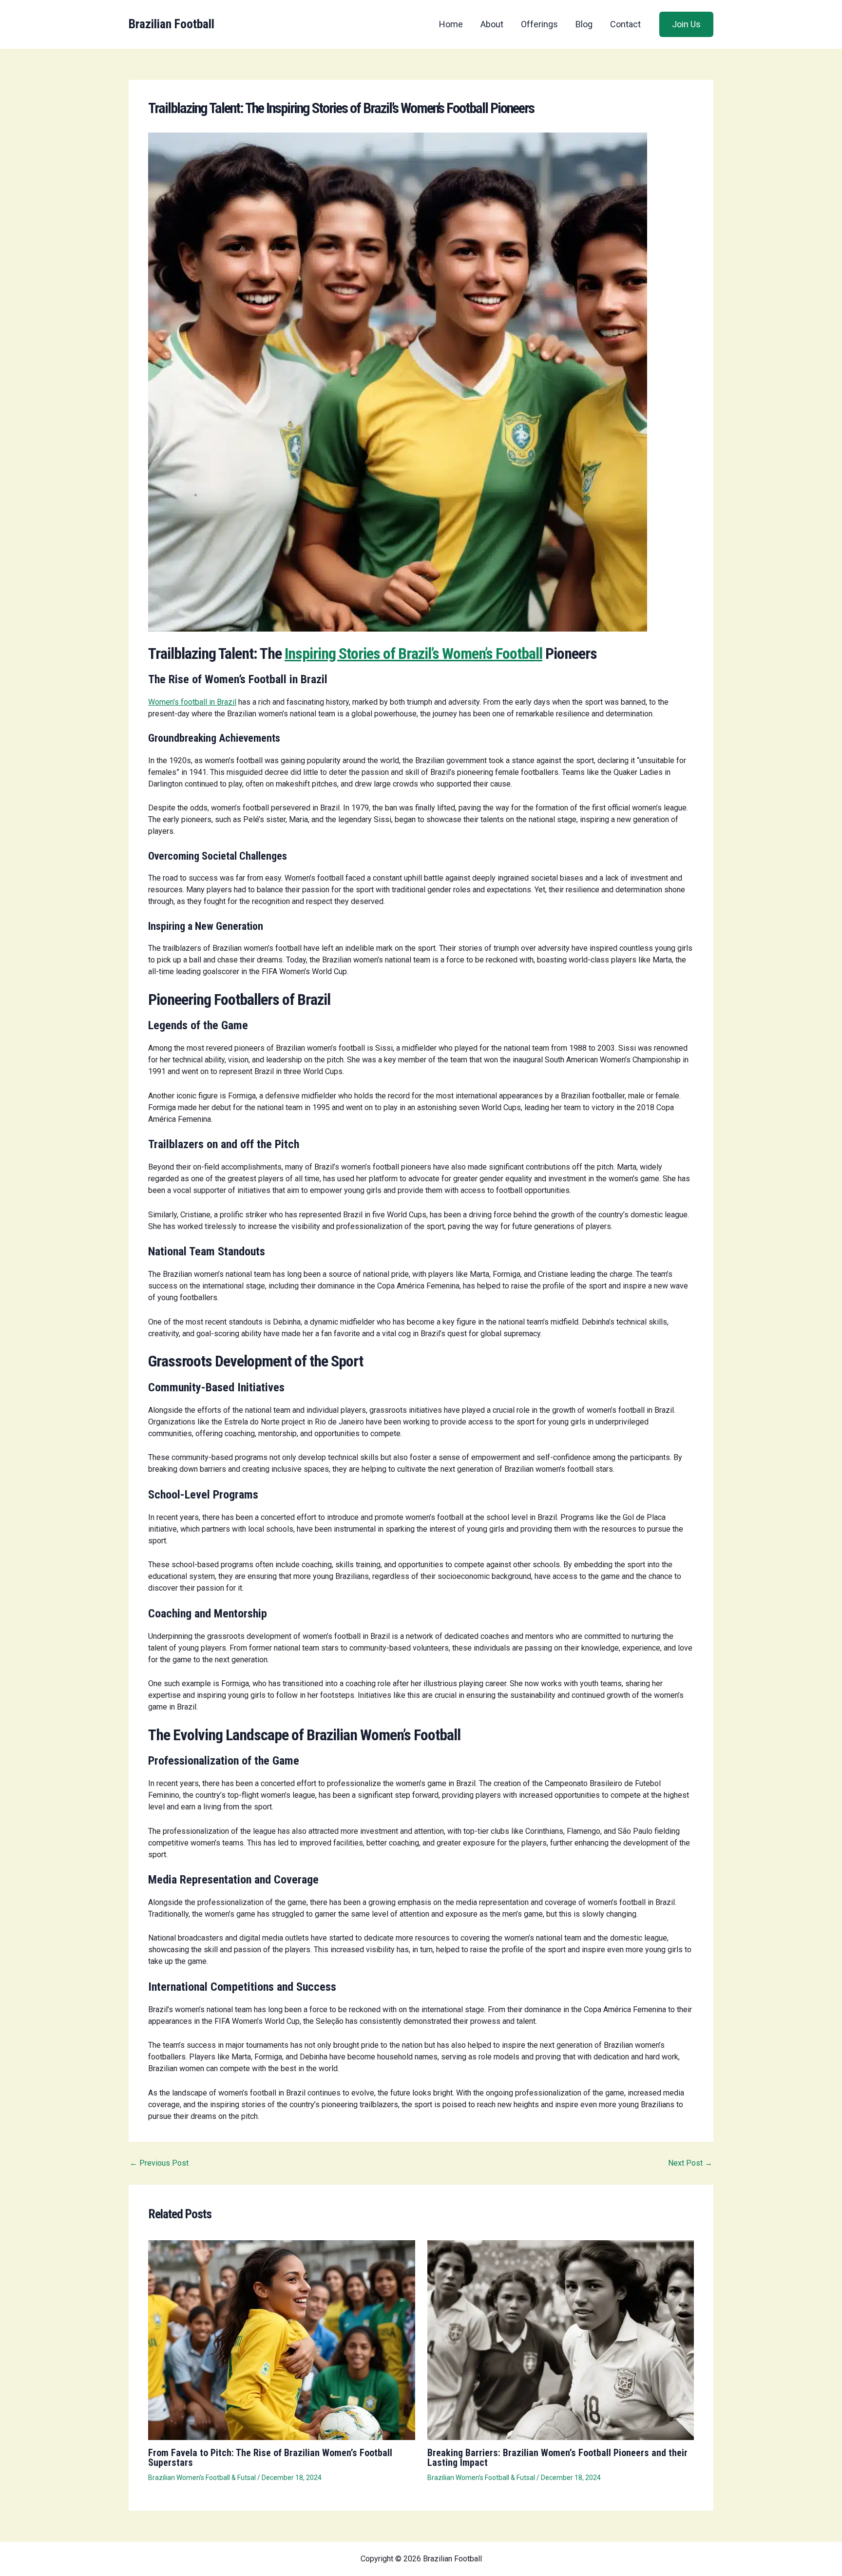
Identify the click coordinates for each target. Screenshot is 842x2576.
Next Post (690, 2163)
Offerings (539, 24)
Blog (584, 24)
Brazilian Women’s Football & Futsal (202, 2478)
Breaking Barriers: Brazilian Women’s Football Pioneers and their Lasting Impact (557, 2458)
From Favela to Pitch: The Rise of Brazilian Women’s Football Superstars (270, 2458)
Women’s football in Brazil (192, 702)
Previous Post (159, 2163)
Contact (625, 24)
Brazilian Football (172, 24)
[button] (686, 24)
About (492, 24)
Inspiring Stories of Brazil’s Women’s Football (413, 654)
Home (451, 24)
